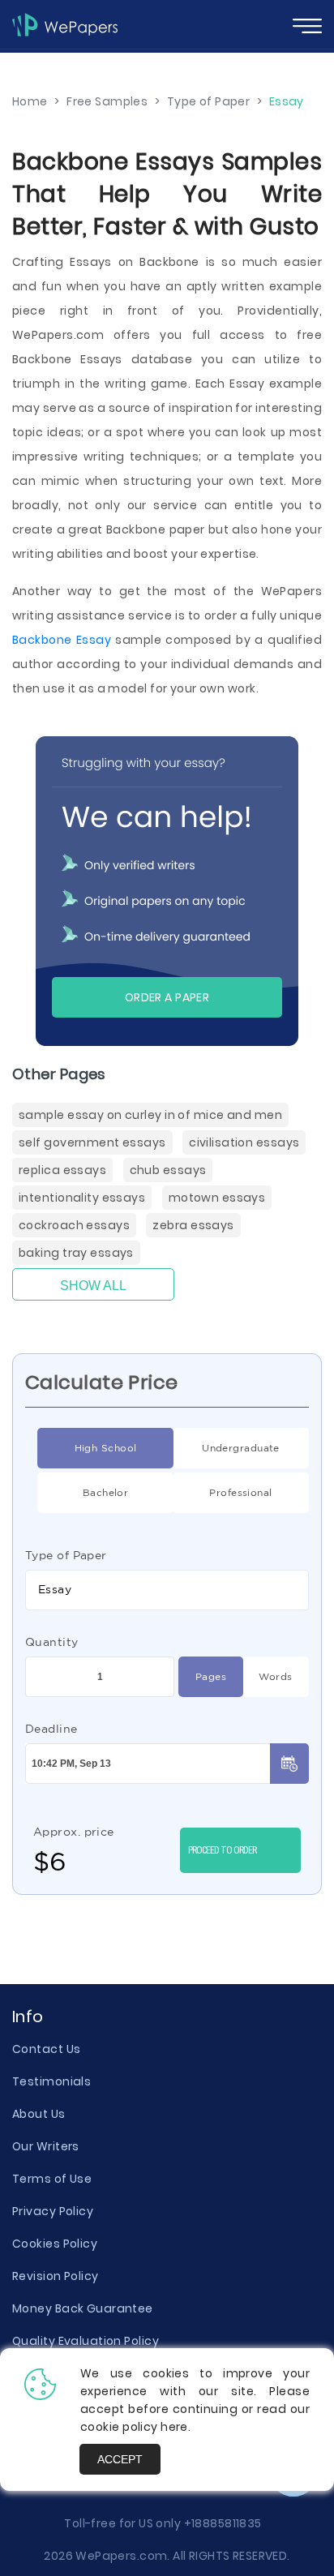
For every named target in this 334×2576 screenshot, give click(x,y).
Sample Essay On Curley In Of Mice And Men (150, 1115)
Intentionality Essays (82, 1198)
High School (106, 1448)
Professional (240, 1492)
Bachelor (106, 1492)
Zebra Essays (193, 1225)
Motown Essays (217, 1198)
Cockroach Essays (74, 1225)
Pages (211, 1676)
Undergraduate (241, 1448)
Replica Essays (62, 1170)
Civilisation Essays (244, 1142)
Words (275, 1676)
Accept (120, 2459)
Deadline (51, 1729)
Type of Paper (66, 1555)
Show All (93, 1286)
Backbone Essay (62, 640)
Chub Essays (168, 1170)
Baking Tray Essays (76, 1253)
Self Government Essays (92, 1142)
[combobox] (167, 1590)
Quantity (52, 1642)
